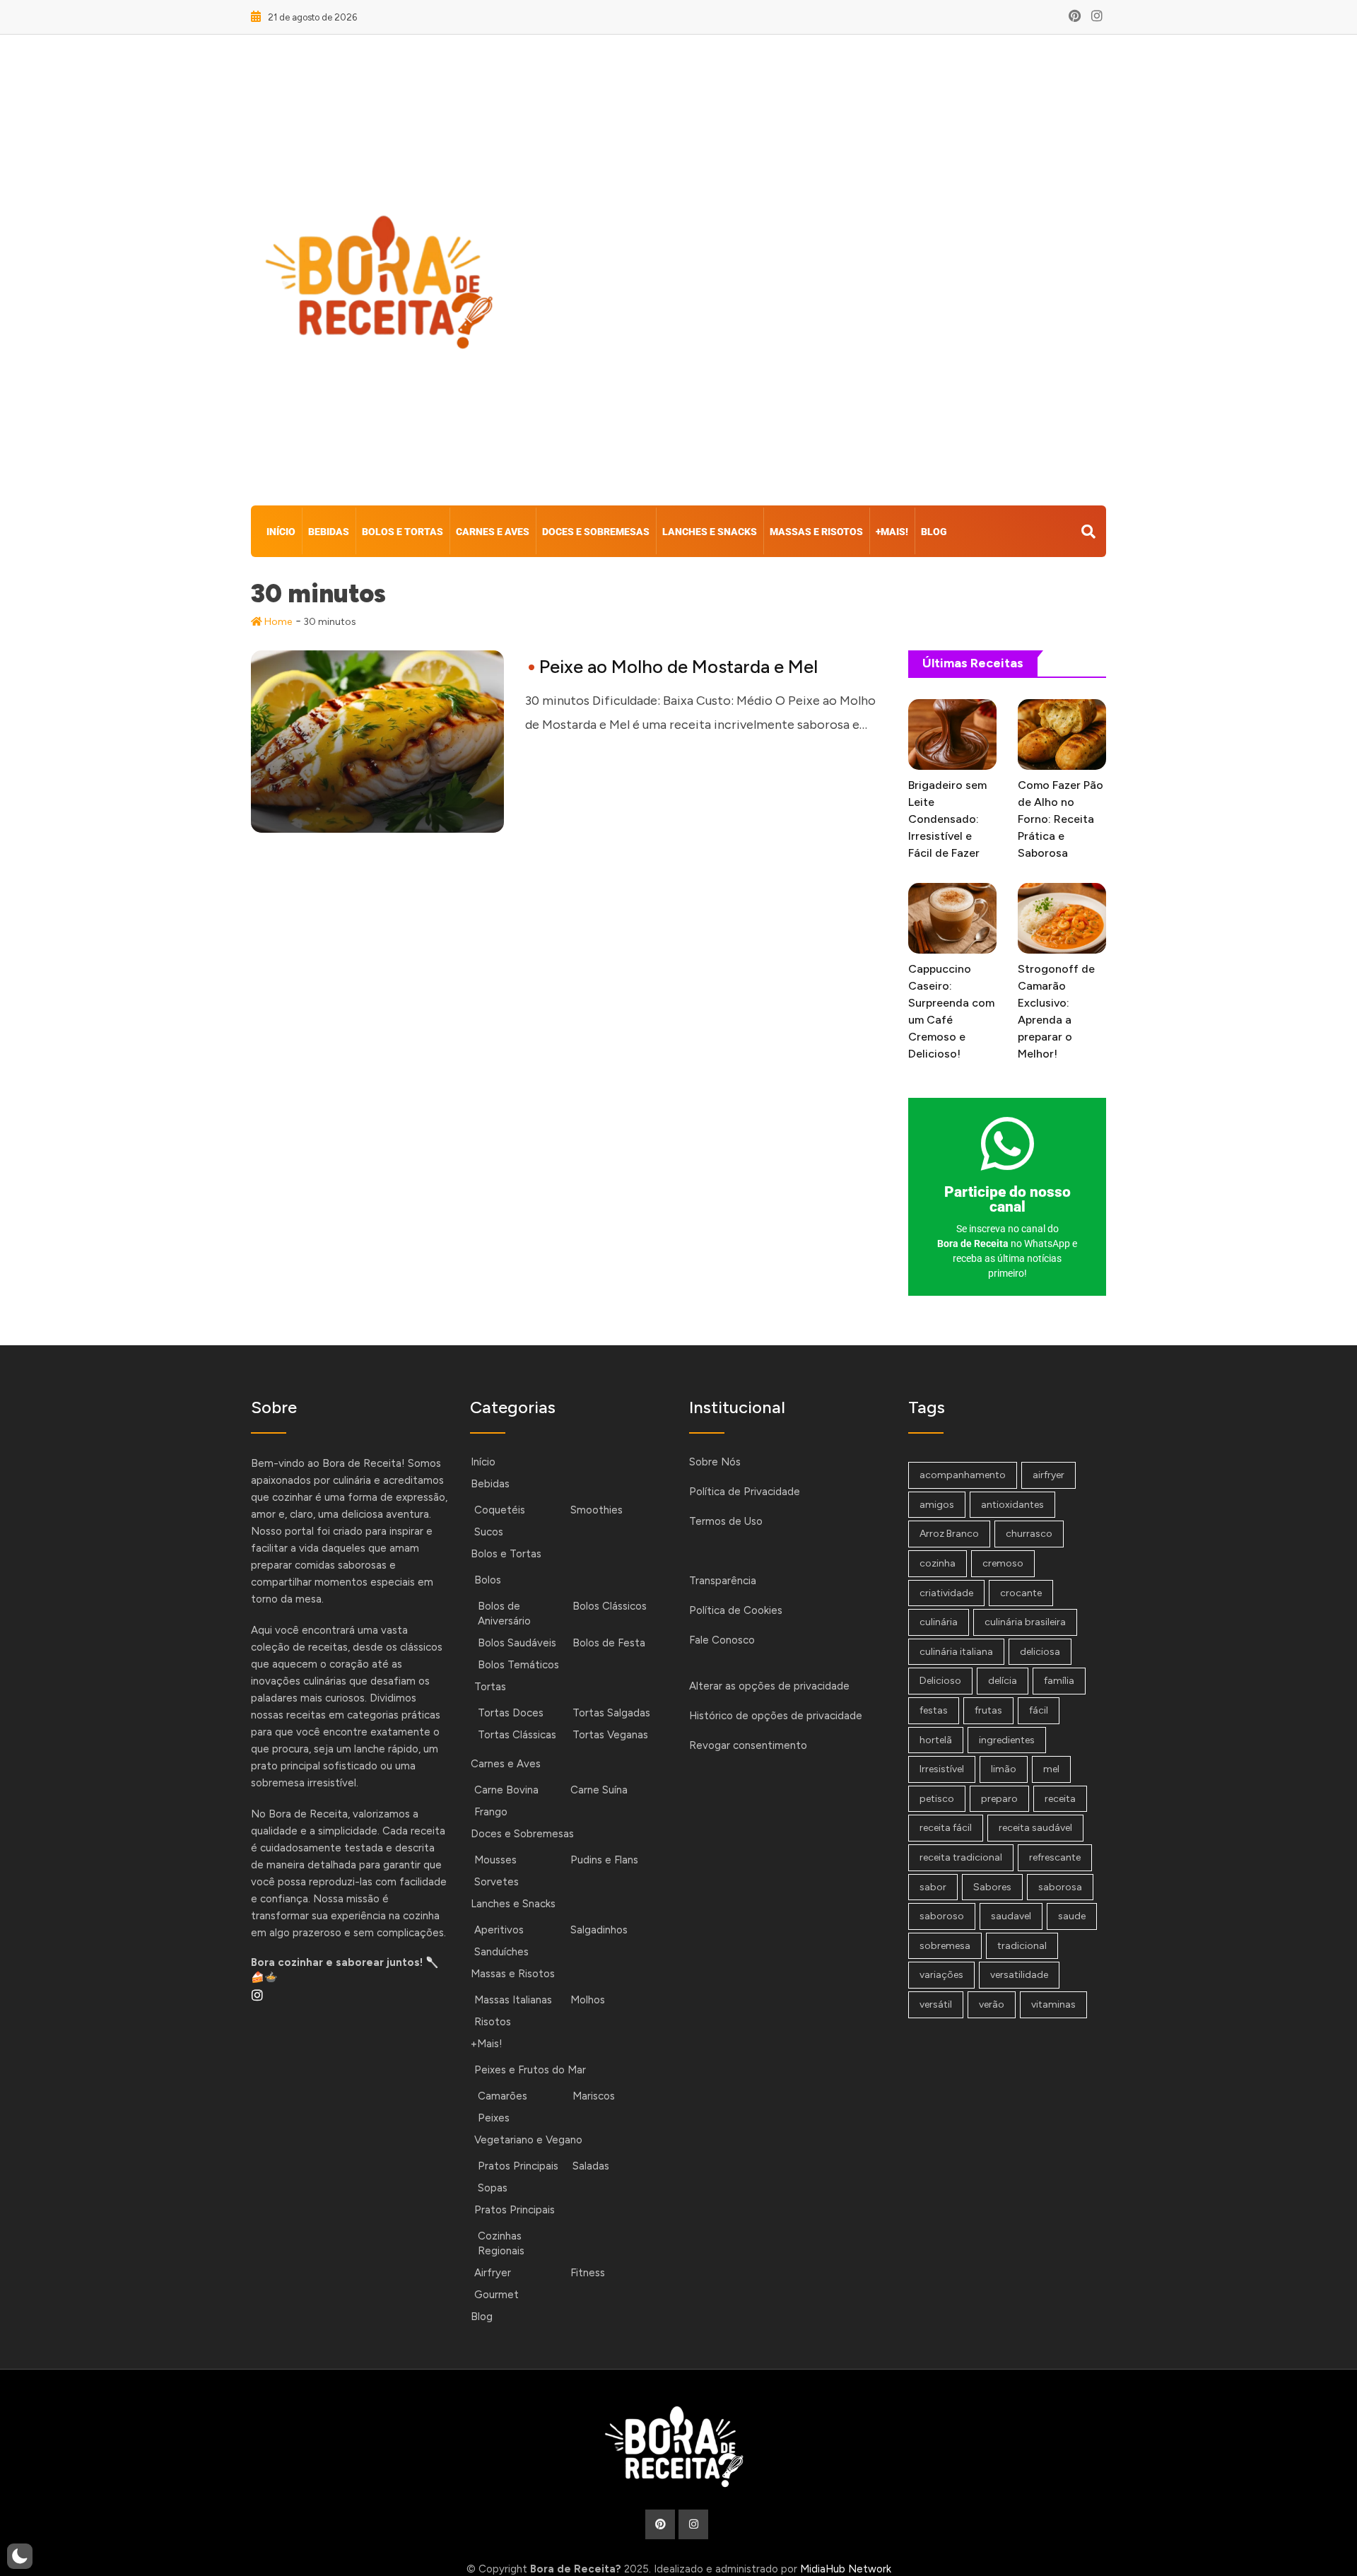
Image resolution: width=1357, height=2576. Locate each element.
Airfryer (493, 2273)
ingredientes (1007, 1740)
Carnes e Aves (493, 532)
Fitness (588, 2273)
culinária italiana (956, 1652)
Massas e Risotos (816, 532)
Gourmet (497, 2295)
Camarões (503, 2096)
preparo (999, 1799)
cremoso (1003, 1563)
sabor (933, 1887)
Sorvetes (497, 1882)
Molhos (588, 2000)
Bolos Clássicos (610, 1606)
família (1059, 1681)
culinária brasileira (1025, 1622)
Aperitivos (499, 1930)
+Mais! (892, 532)
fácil (1039, 1710)
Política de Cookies (736, 1610)
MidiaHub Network (846, 2569)
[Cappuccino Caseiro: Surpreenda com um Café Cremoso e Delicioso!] (952, 918)
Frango (491, 1812)
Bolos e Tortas (403, 532)
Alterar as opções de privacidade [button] (769, 1686)
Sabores (992, 1887)
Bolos (488, 1580)
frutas (988, 1710)
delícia (1003, 1681)
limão (1004, 1769)
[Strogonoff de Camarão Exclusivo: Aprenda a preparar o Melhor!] (1062, 918)
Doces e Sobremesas (596, 532)
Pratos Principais (518, 2166)
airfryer (1048, 1475)
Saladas (591, 2166)
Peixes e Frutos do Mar (530, 2070)
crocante (1021, 1593)
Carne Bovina (506, 1790)
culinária (939, 1622)
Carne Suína (599, 1790)
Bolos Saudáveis (517, 1643)
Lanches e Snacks (710, 532)
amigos (937, 1505)
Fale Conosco (722, 1640)
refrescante (1055, 1857)
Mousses (495, 1860)
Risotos (493, 2022)
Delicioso (940, 1681)
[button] (20, 2556)
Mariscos (594, 2096)
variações (941, 1975)
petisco (937, 1799)
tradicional (1022, 1946)
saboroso (942, 1916)
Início (281, 532)
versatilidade (1019, 1975)
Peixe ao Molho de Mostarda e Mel (678, 667)
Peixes (494, 2118)
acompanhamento (963, 1475)
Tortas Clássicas (517, 1735)
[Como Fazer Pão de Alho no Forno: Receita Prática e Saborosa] (1062, 734)
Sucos (489, 1532)
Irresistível (942, 1769)
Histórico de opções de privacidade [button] (776, 1716)
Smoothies (597, 1510)
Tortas (490, 1687)
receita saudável (1035, 1828)
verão (992, 2004)
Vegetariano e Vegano (528, 2140)
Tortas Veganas (610, 1735)
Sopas (493, 2188)
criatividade (946, 1593)
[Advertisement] (824, 274)
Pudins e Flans (604, 1860)
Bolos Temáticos (518, 1665)
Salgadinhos (599, 1930)
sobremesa (945, 1946)
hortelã (936, 1740)
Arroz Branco (949, 1534)
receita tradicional (961, 1857)
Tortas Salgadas (611, 1713)
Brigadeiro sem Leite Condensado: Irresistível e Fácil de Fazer (947, 819)
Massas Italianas (513, 2000)
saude (1072, 1916)
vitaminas (1053, 2004)
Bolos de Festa (609, 1643)
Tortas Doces (511, 1713)
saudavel (1011, 1916)
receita (1060, 1799)
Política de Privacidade (745, 1492)
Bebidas (329, 532)
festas (934, 1710)
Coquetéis (500, 1510)
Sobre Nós (715, 1462)
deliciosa (1040, 1652)
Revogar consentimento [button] (748, 1745)
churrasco (1029, 1534)
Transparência (723, 1581)
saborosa (1060, 1887)
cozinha (938, 1563)
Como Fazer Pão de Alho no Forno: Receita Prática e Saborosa (1061, 819)
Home (277, 622)
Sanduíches (501, 1952)
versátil (936, 2004)
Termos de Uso (726, 1521)
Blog (934, 532)
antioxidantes (1012, 1505)
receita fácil (946, 1828)
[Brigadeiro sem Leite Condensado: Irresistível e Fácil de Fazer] (952, 734)
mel (1051, 1769)
